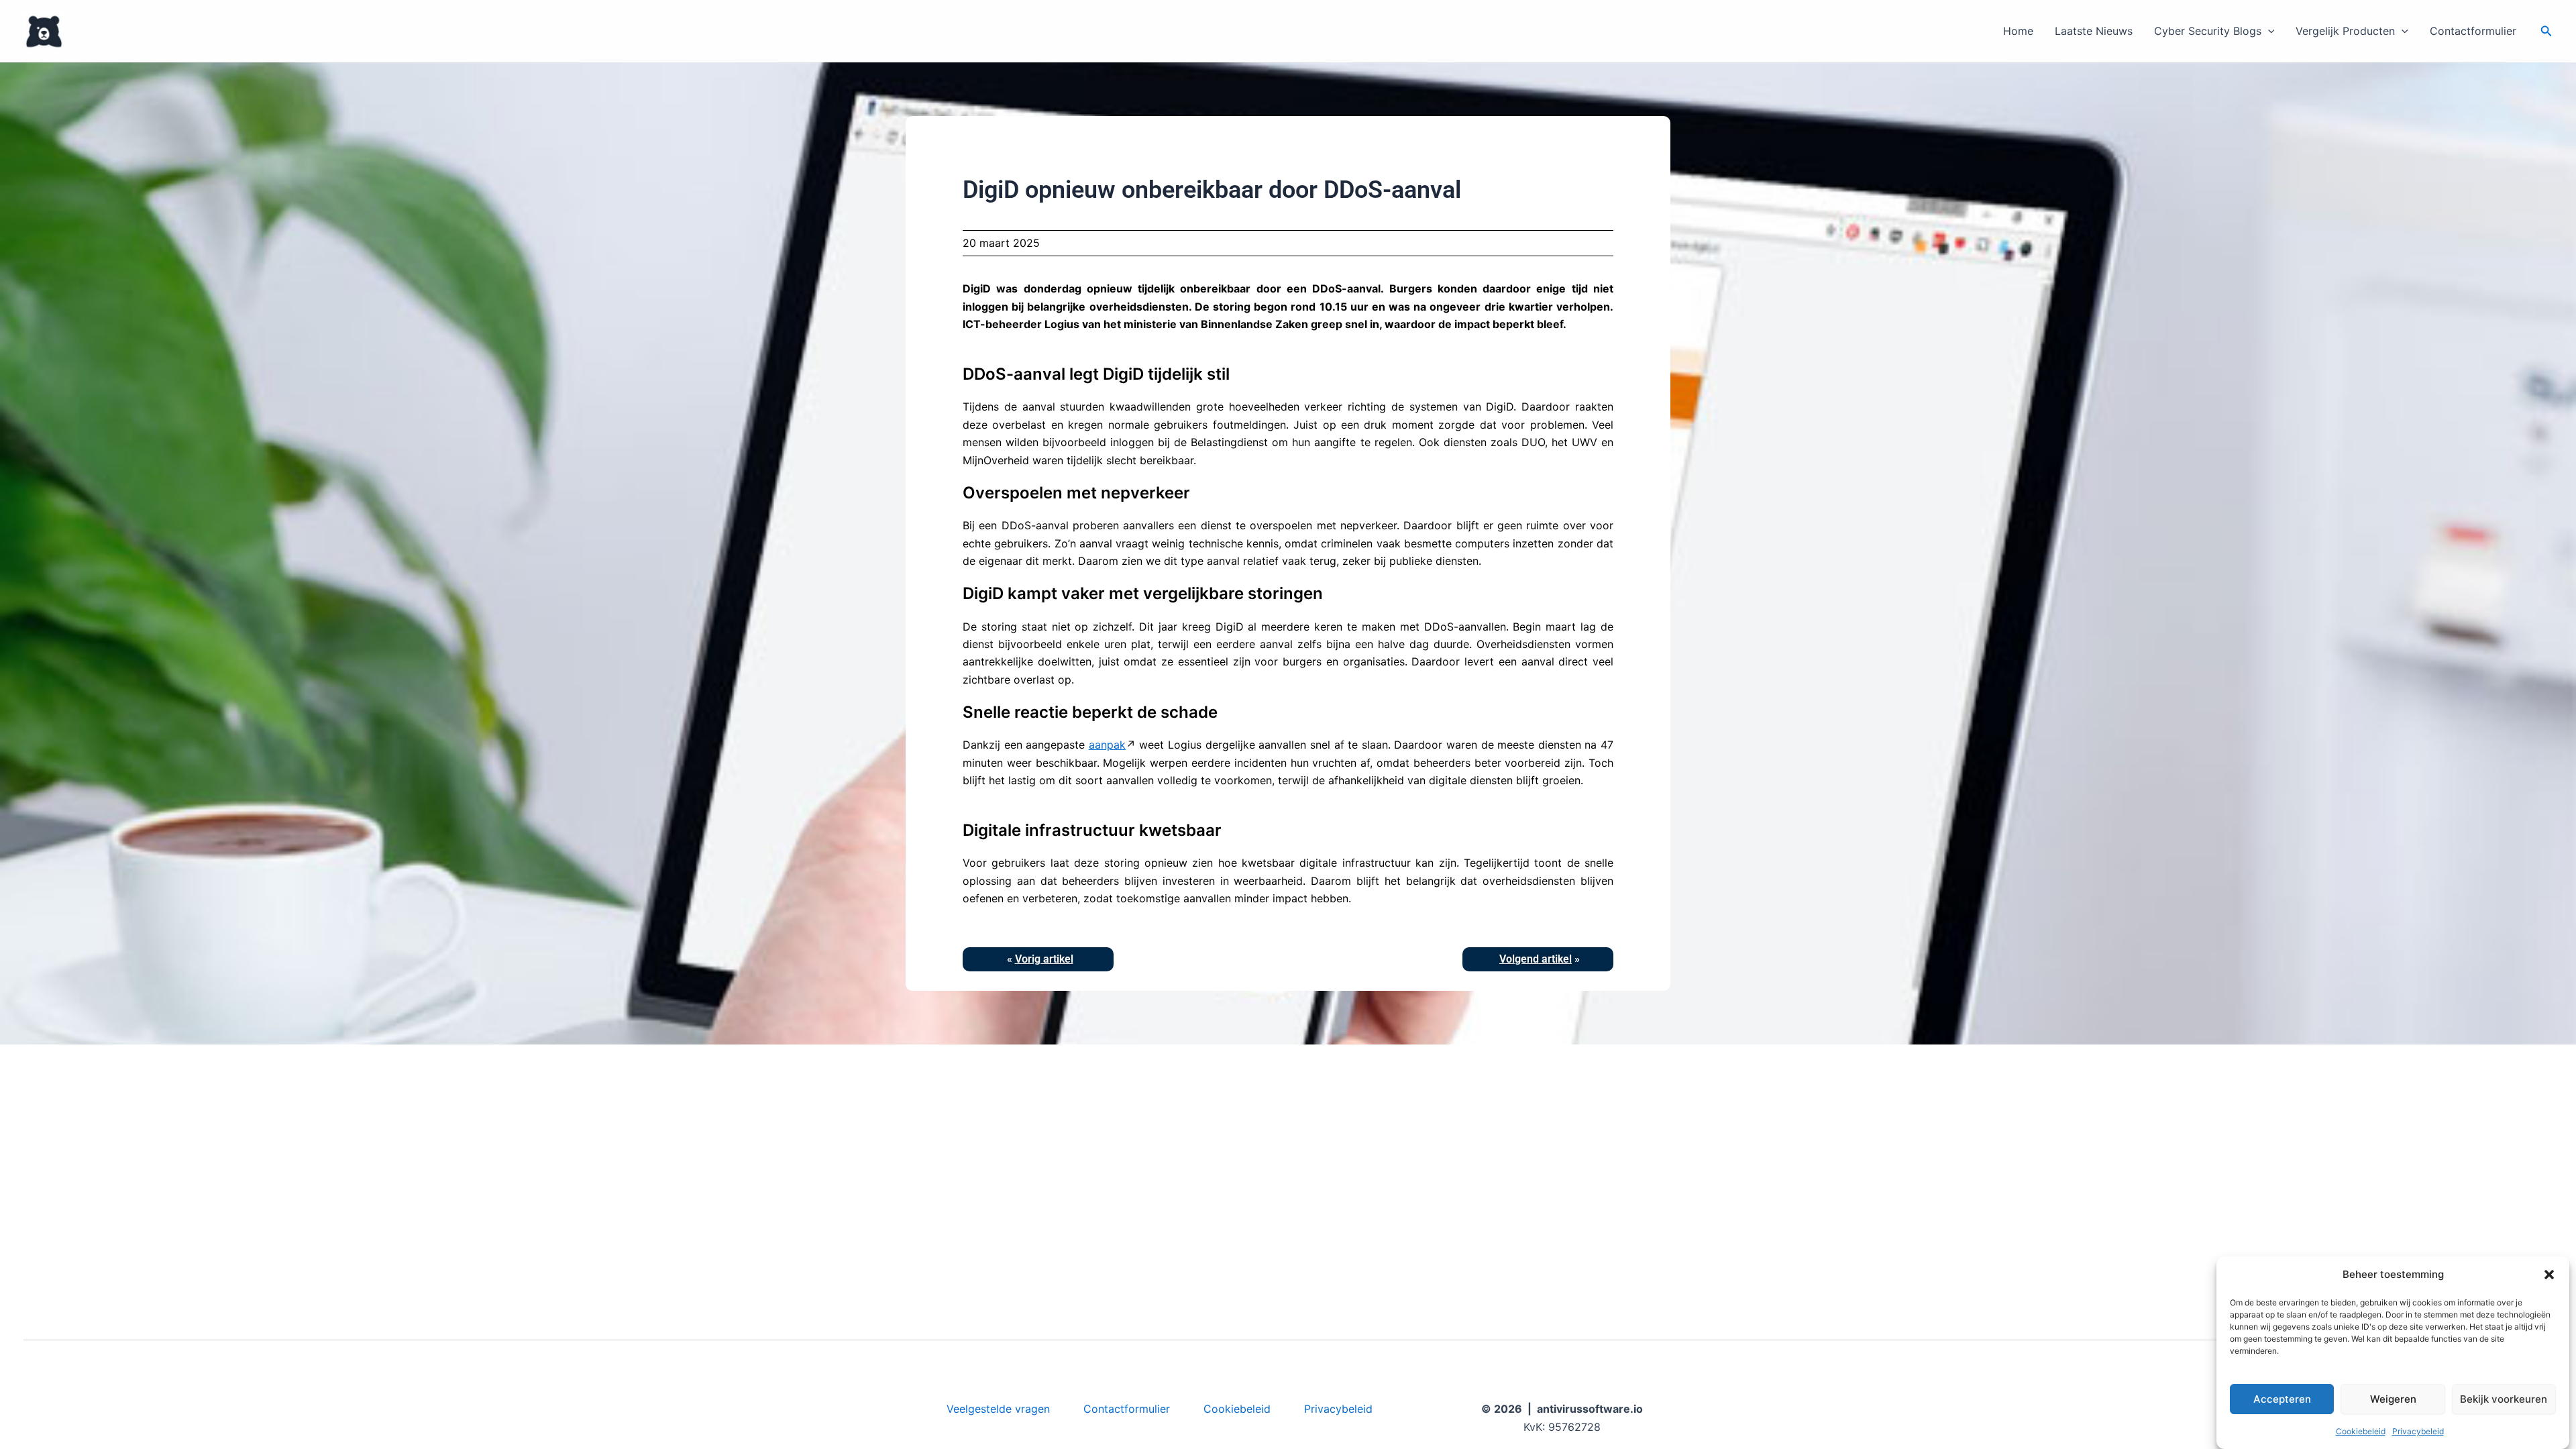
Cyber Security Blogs (2208, 31)
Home (2018, 31)
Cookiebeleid (2361, 1431)
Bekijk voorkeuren (2504, 1399)
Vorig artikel (1044, 959)
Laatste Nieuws (2094, 31)
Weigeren (2393, 1399)
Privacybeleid (2418, 1431)
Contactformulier (2473, 31)
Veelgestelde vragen (998, 1409)
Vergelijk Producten (2345, 31)
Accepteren (2282, 1399)
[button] (2549, 1275)
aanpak (1107, 745)
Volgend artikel (1536, 959)
